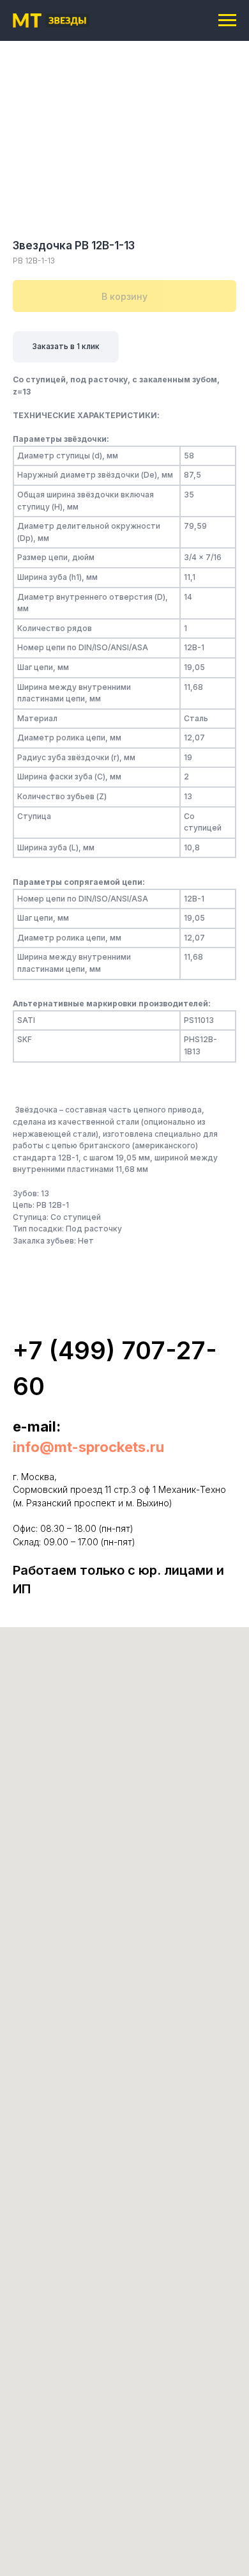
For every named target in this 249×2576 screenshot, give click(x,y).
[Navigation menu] (227, 20)
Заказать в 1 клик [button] (66, 346)
